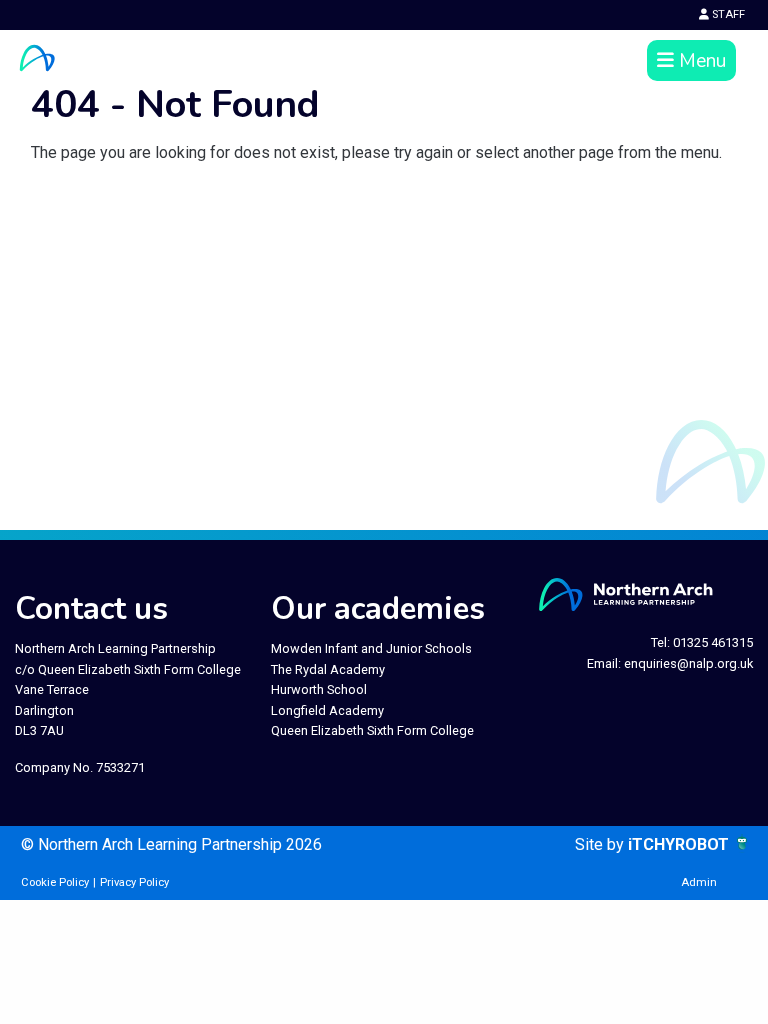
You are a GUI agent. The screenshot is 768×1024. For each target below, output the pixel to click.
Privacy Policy (134, 882)
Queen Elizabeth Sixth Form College (372, 730)
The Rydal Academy (328, 669)
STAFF (727, 14)
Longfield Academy (327, 710)
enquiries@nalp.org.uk (688, 663)
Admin (699, 882)
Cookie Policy (55, 882)
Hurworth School (319, 689)
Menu (700, 61)
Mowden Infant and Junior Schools (371, 648)
